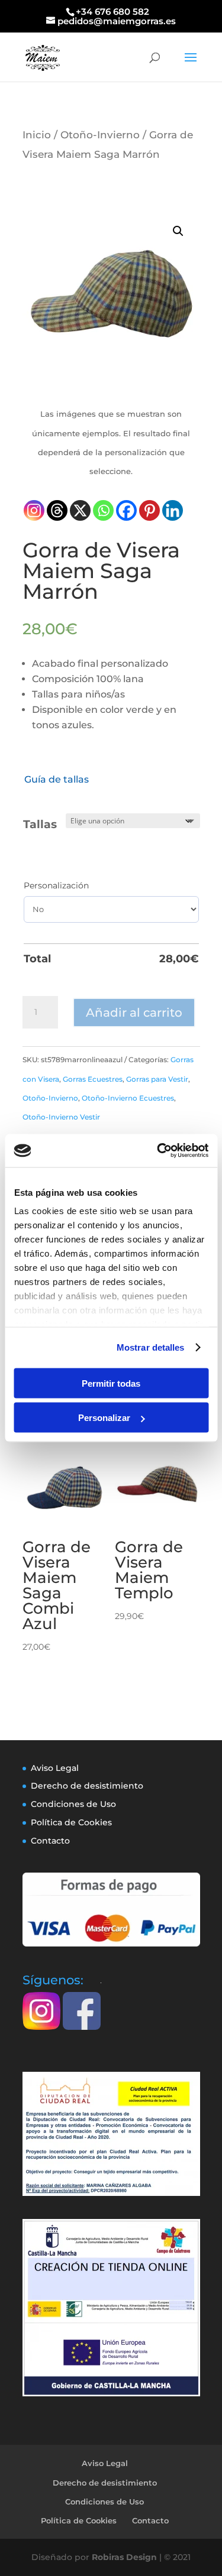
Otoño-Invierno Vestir (61, 1117)
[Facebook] (126, 510)
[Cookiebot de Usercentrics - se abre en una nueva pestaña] (158, 1151)
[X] (80, 510)
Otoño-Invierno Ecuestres (128, 1098)
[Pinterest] (149, 510)
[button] (178, 231)
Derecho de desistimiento (87, 1786)
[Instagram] (34, 510)
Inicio (37, 134)
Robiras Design (124, 2557)
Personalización (56, 885)
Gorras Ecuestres (93, 1079)
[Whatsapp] (103, 510)
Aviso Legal (55, 1768)
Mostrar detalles (151, 1347)
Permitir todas (111, 1383)
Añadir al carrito (134, 1013)
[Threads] (57, 510)
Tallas (40, 824)
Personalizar (104, 1418)
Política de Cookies (71, 1822)
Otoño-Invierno (100, 134)
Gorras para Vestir (157, 1079)
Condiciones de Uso (73, 1804)
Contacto (50, 1841)
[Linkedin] (173, 510)
